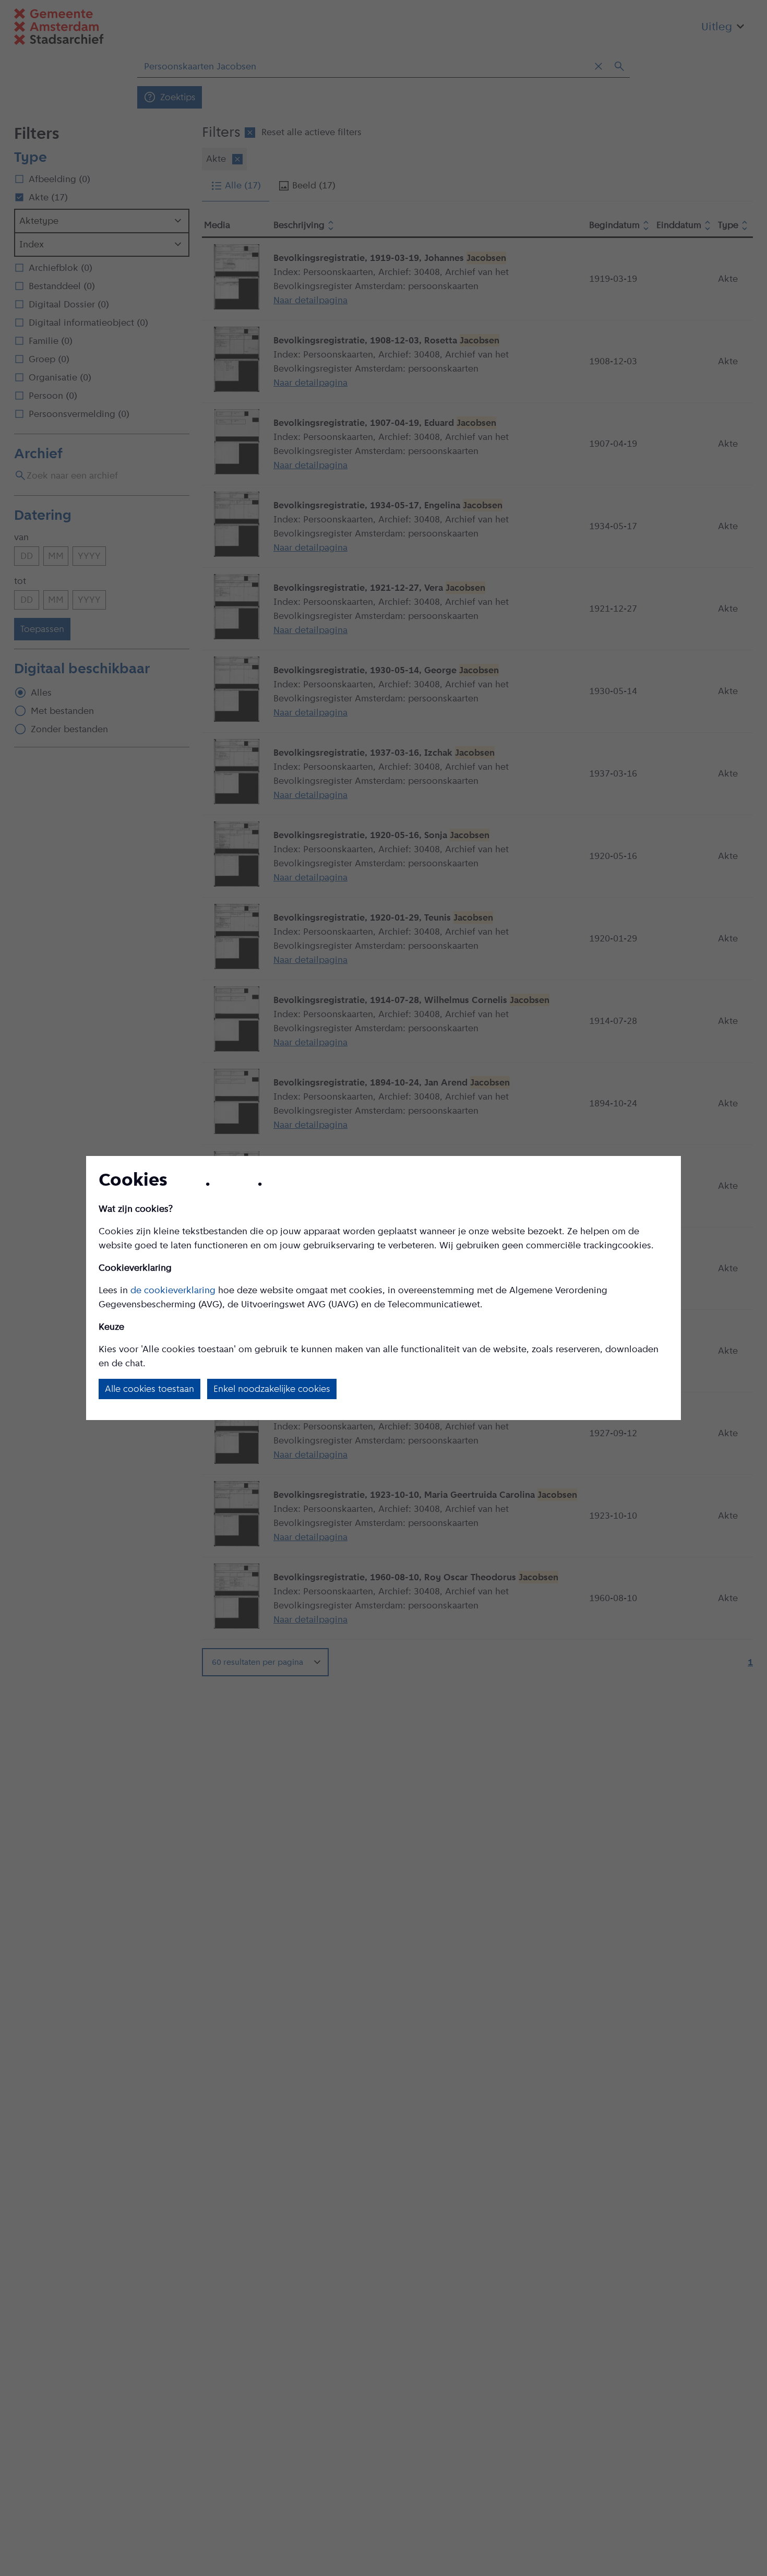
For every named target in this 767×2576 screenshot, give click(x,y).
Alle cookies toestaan (149, 1389)
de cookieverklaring (173, 1290)
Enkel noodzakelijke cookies (272, 1389)
